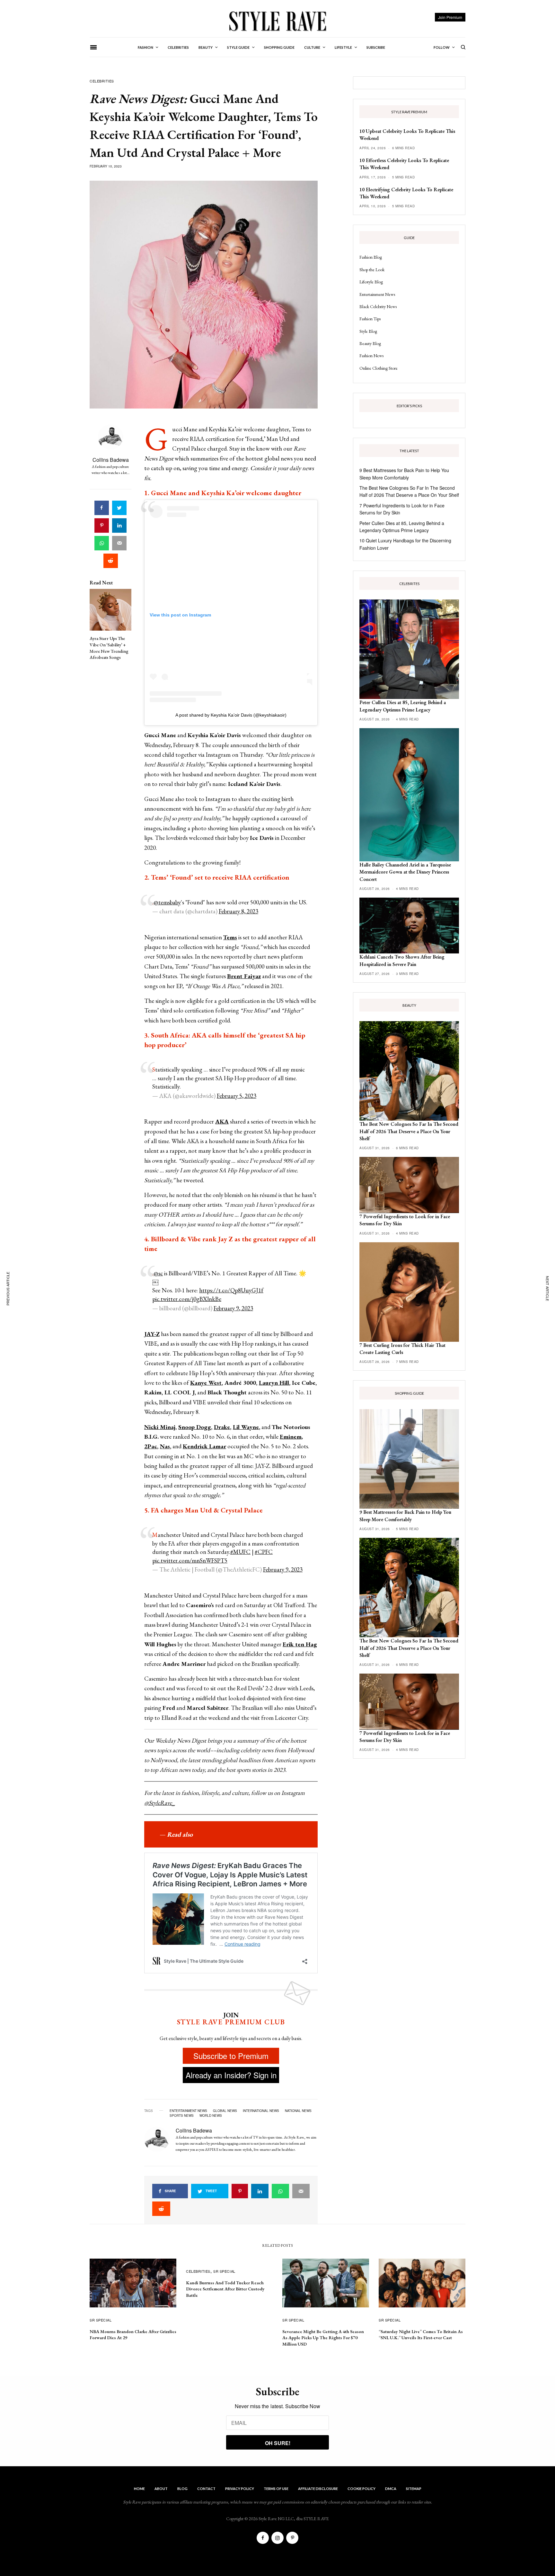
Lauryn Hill (274, 1383)
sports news (182, 2115)
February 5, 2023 (237, 1096)
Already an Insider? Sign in (231, 2075)
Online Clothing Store (379, 368)
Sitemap (414, 2489)
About (161, 2489)
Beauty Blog (370, 343)
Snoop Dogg (195, 1427)
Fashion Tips (370, 319)
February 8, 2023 (238, 911)
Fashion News (371, 356)
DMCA (391, 2489)
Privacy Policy (240, 2489)
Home (139, 2489)
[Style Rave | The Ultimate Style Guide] (277, 21)
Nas (165, 1446)
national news (298, 2111)
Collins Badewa (111, 460)
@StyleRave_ (160, 1803)
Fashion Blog (371, 257)
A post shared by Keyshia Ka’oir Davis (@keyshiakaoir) (231, 715)
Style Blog (368, 331)
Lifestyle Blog (371, 282)
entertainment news (188, 2111)
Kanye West (206, 1383)
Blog (182, 2489)
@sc (158, 1273)
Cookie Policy (361, 2489)
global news (225, 2111)
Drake (222, 1427)
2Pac (151, 1446)
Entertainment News (377, 294)
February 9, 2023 (233, 1308)
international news (261, 2111)
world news (211, 2115)
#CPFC (264, 1552)
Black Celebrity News (378, 306)
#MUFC (240, 1552)
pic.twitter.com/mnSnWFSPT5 (190, 1560)
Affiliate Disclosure (318, 2489)
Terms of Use (276, 2489)
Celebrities (102, 81)
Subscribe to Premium (231, 2056)
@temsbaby (167, 902)
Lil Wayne (246, 1427)
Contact (206, 2489)
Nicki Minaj (160, 1427)
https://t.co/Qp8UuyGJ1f (231, 1290)
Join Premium (450, 17)
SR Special (101, 2320)
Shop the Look (372, 270)
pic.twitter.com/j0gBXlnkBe (187, 1299)
